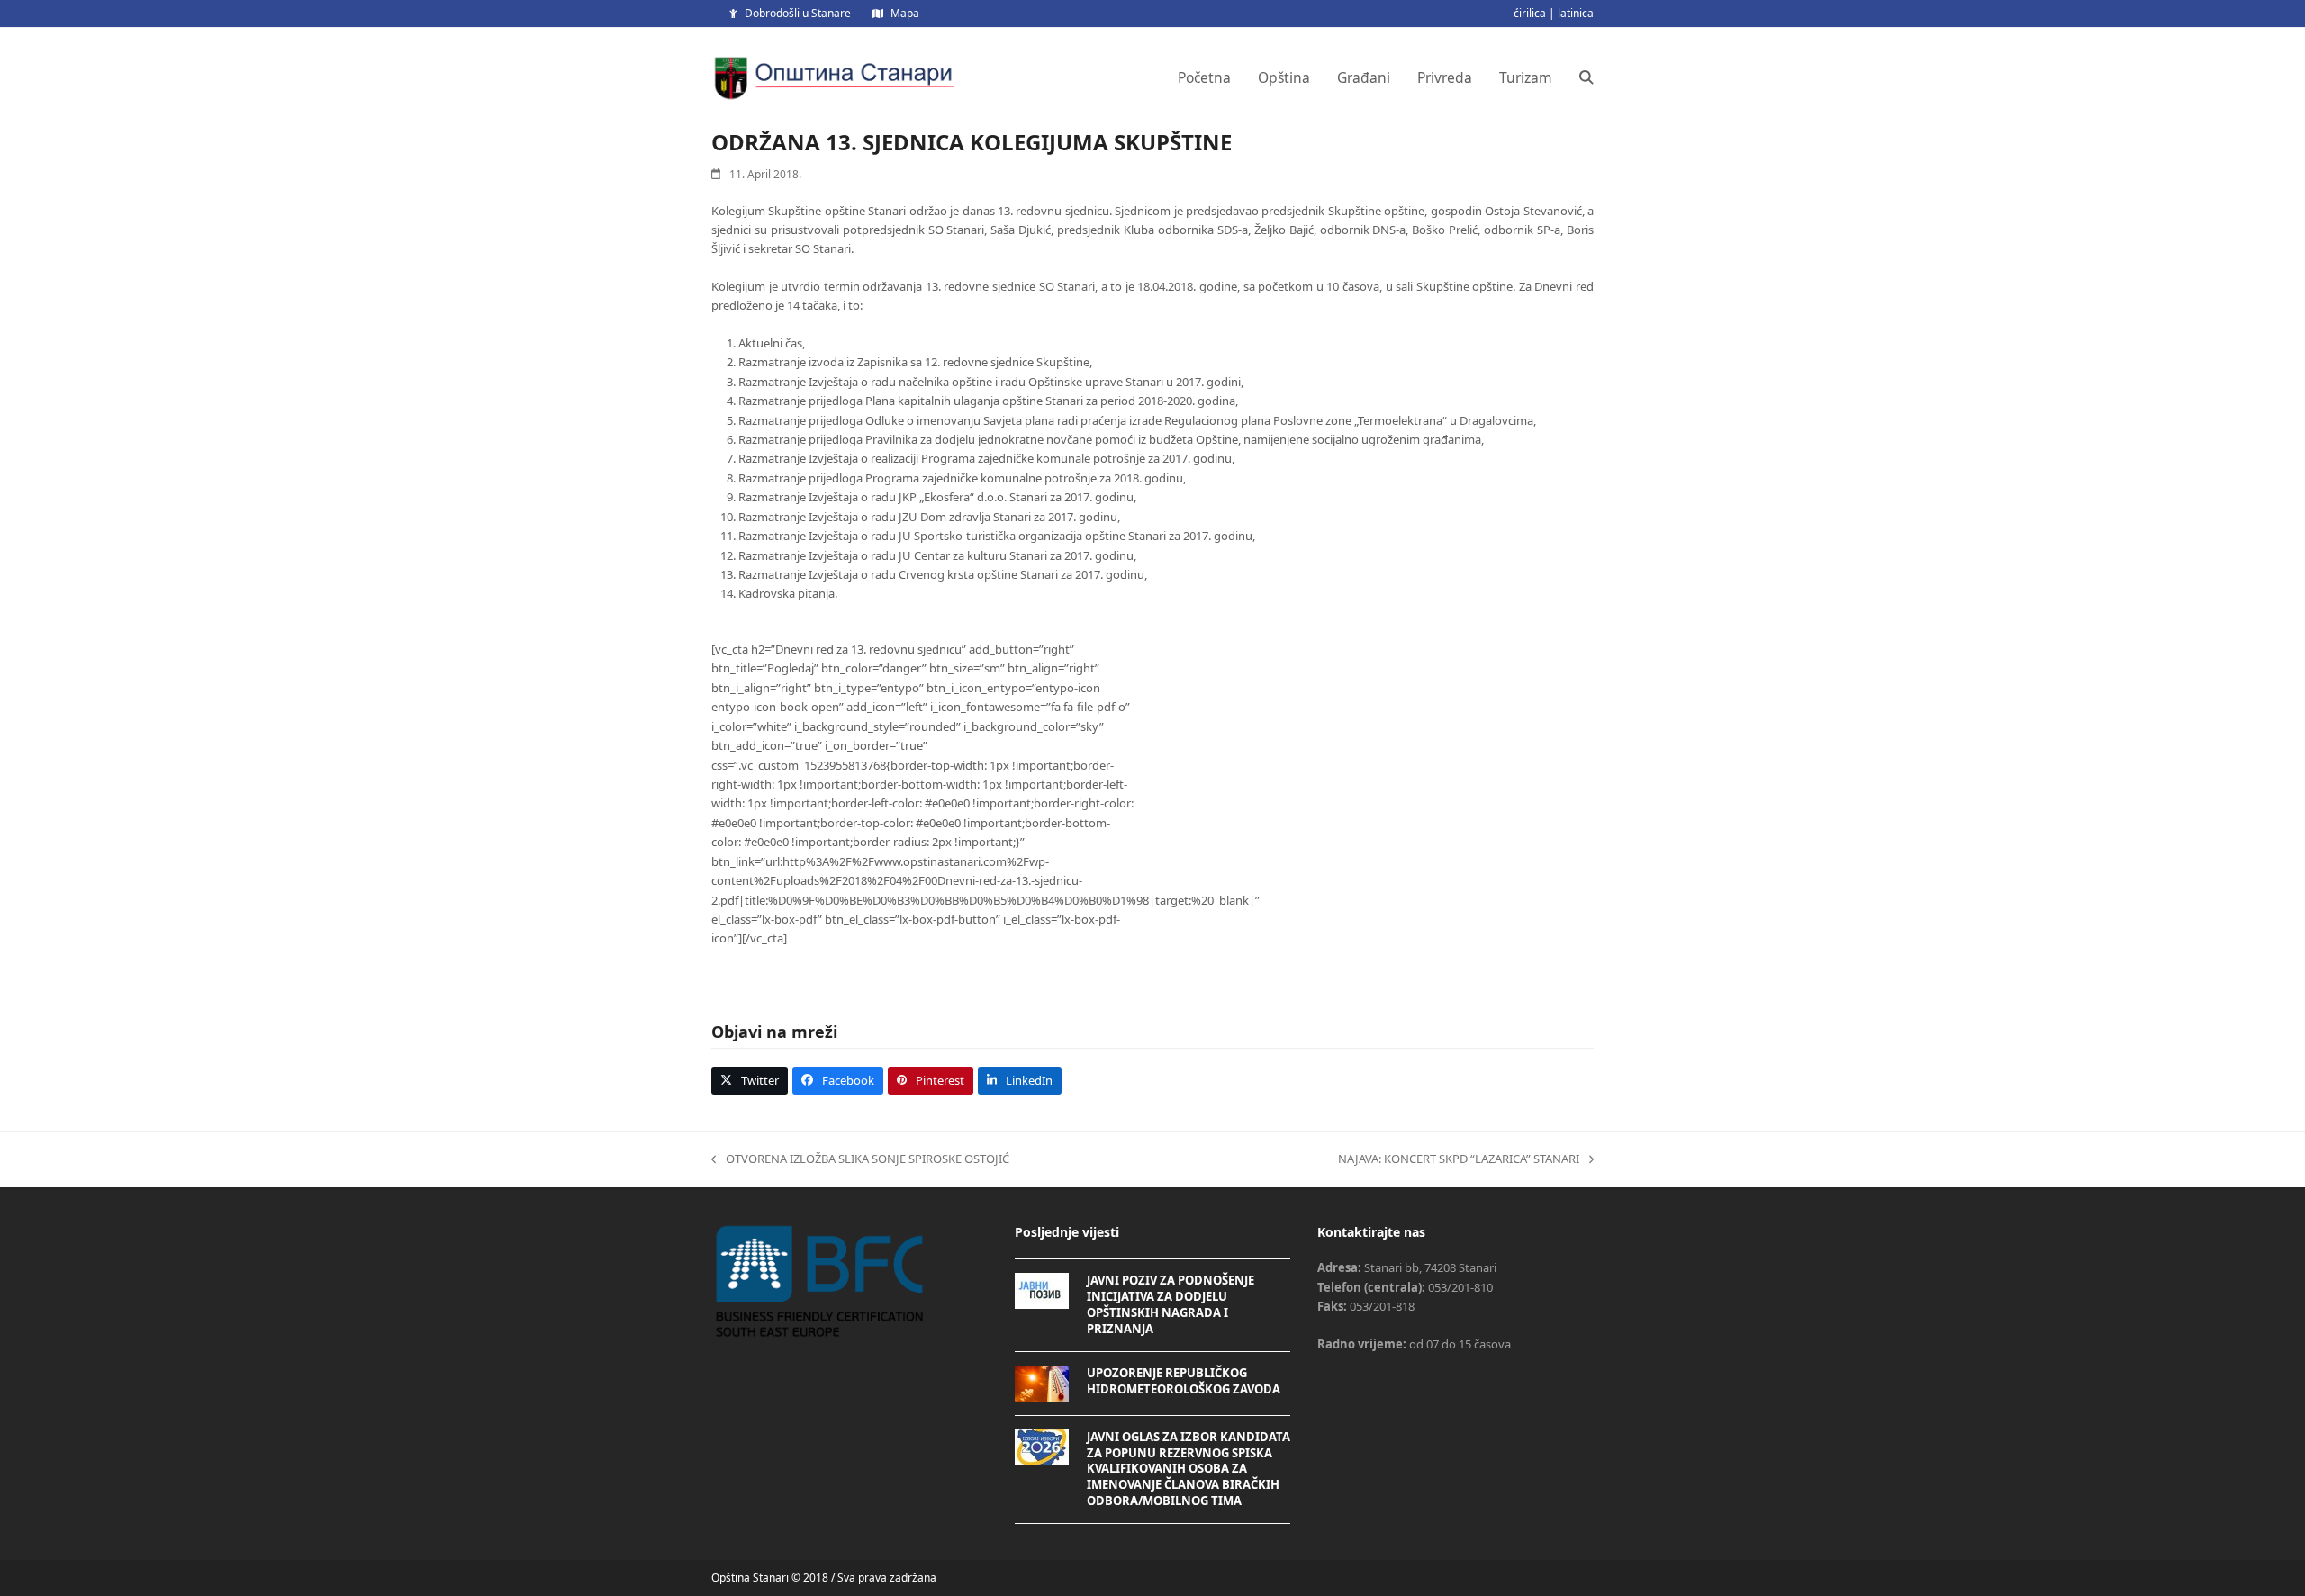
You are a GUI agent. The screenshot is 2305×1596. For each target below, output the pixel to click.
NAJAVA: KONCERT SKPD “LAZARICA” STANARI (1459, 1159)
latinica (1576, 13)
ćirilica (1530, 13)
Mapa (905, 13)
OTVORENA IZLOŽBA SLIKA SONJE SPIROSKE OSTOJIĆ (860, 1159)
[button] (1586, 77)
